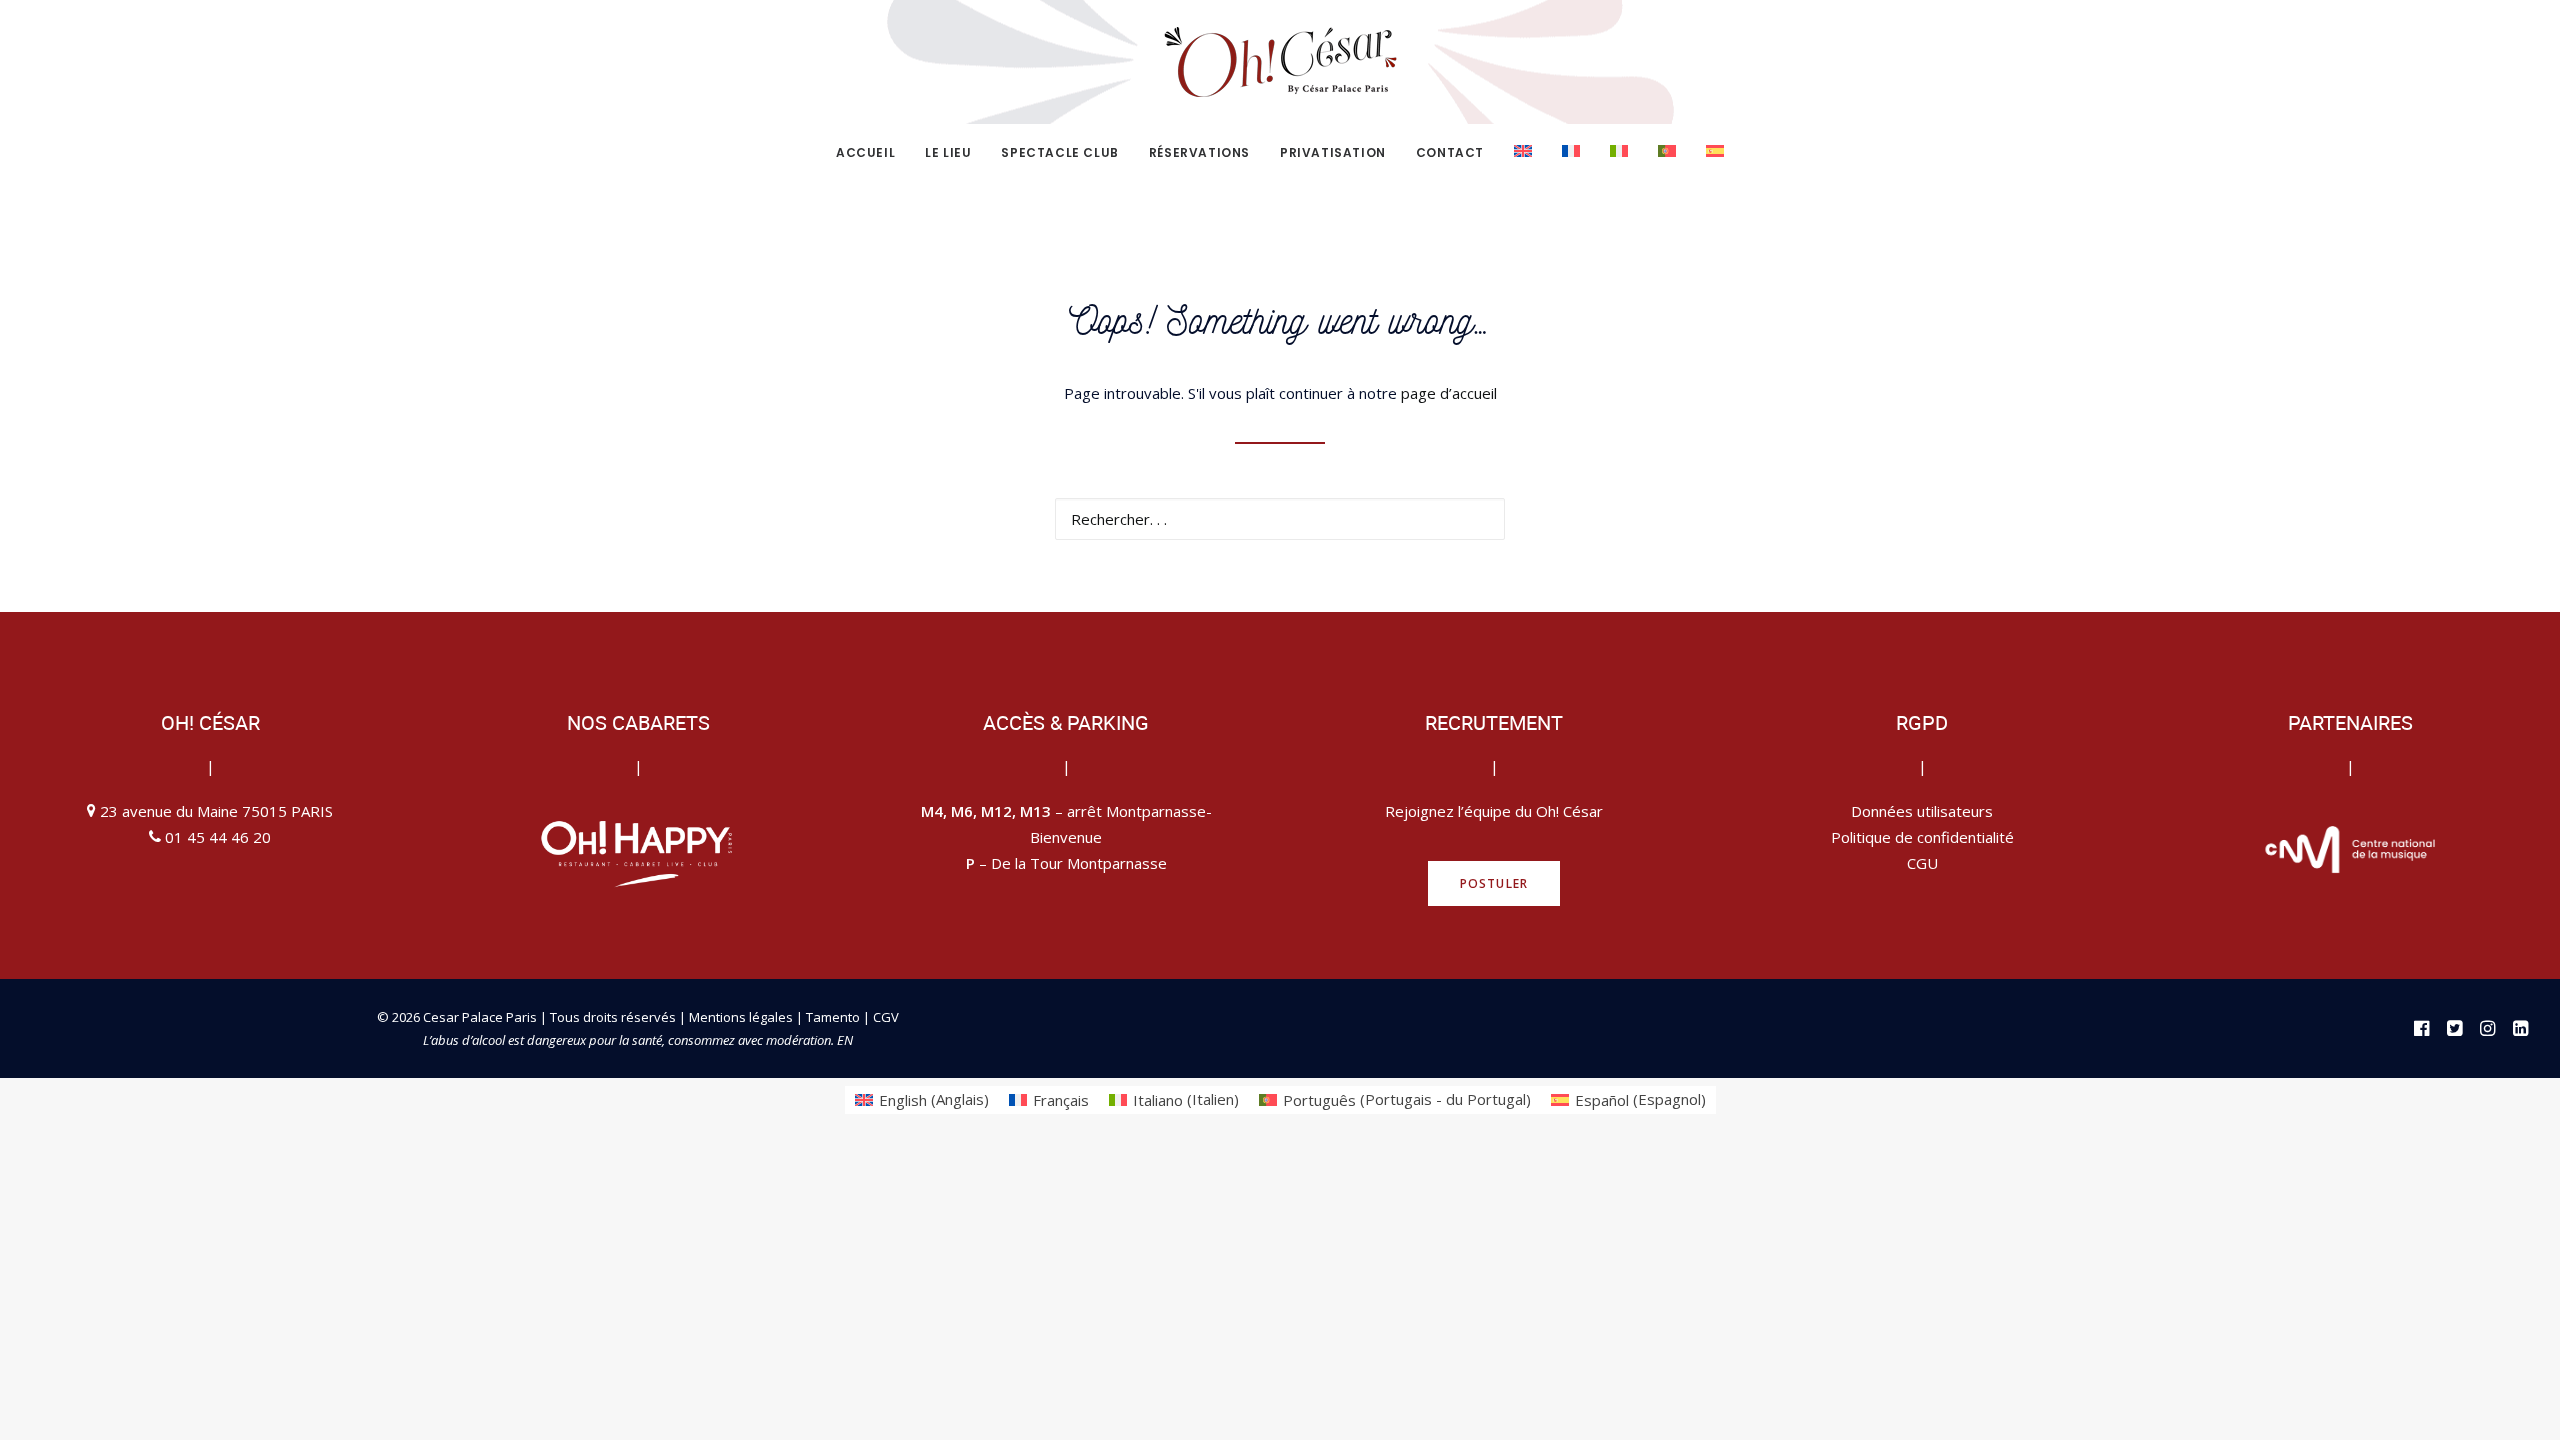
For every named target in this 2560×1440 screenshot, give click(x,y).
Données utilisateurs (1922, 811)
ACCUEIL (865, 152)
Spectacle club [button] (1059, 152)
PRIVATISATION (1333, 152)
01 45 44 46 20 (218, 837)
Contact (1450, 152)
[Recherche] (1280, 519)
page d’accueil (1449, 393)
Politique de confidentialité (1922, 837)
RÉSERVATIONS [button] (1199, 152)
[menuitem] (872, 153)
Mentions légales (741, 1017)
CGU (1922, 863)
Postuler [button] (1494, 883)
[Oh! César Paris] (1280, 62)
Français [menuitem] (1061, 1100)
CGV (886, 1017)
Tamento (834, 1017)
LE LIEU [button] (948, 152)
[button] (1477, 517)
